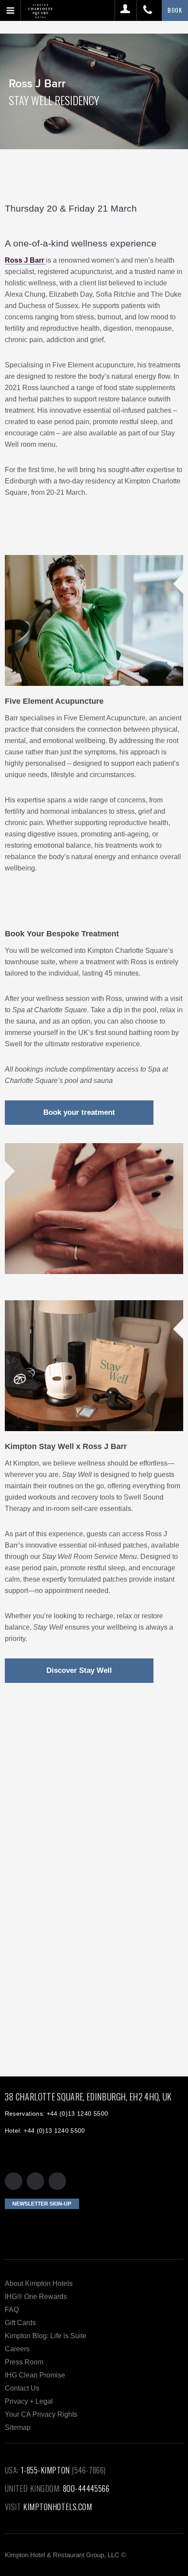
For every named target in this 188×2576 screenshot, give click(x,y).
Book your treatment (79, 1112)
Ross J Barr (25, 260)
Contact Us (22, 2388)
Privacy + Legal (29, 2401)
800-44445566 (86, 2488)
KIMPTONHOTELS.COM (57, 2507)
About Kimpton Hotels (39, 2283)
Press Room (24, 2362)
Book (175, 10)
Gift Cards (20, 2323)
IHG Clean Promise (35, 2375)
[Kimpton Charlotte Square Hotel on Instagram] (57, 2181)
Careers (17, 2349)
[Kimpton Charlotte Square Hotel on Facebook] (35, 2181)
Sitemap (18, 2427)
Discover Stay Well (79, 1670)
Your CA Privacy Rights (41, 2414)
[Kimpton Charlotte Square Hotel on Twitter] (14, 2181)
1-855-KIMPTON (45, 2470)
